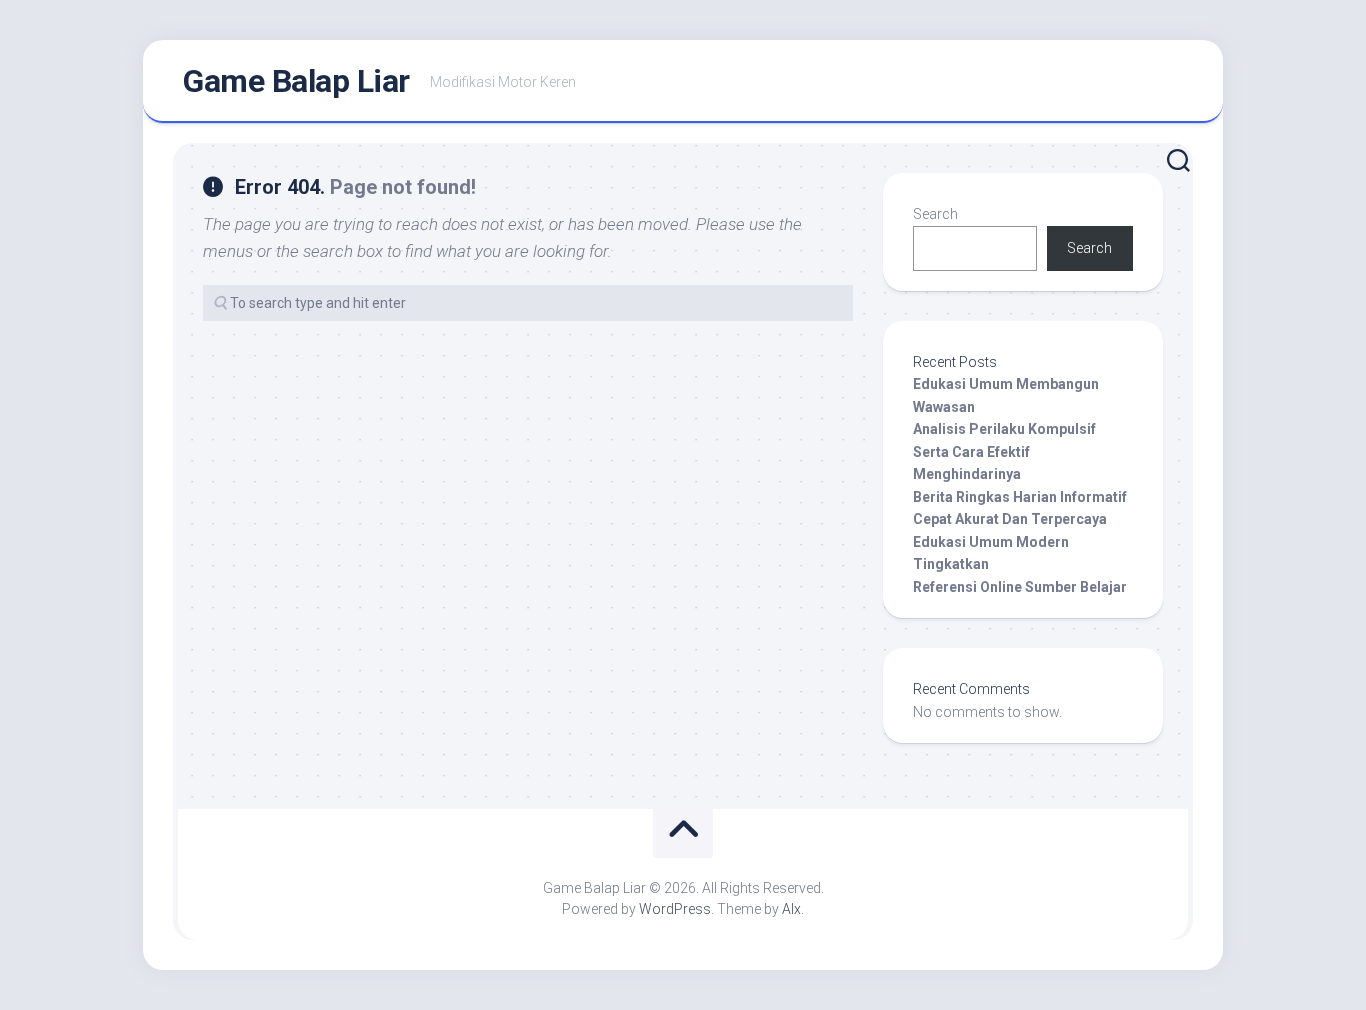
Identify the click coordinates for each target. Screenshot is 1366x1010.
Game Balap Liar (296, 81)
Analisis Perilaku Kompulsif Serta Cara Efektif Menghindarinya (1004, 451)
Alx (791, 909)
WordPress (675, 909)
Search (935, 214)
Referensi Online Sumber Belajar (1020, 587)
